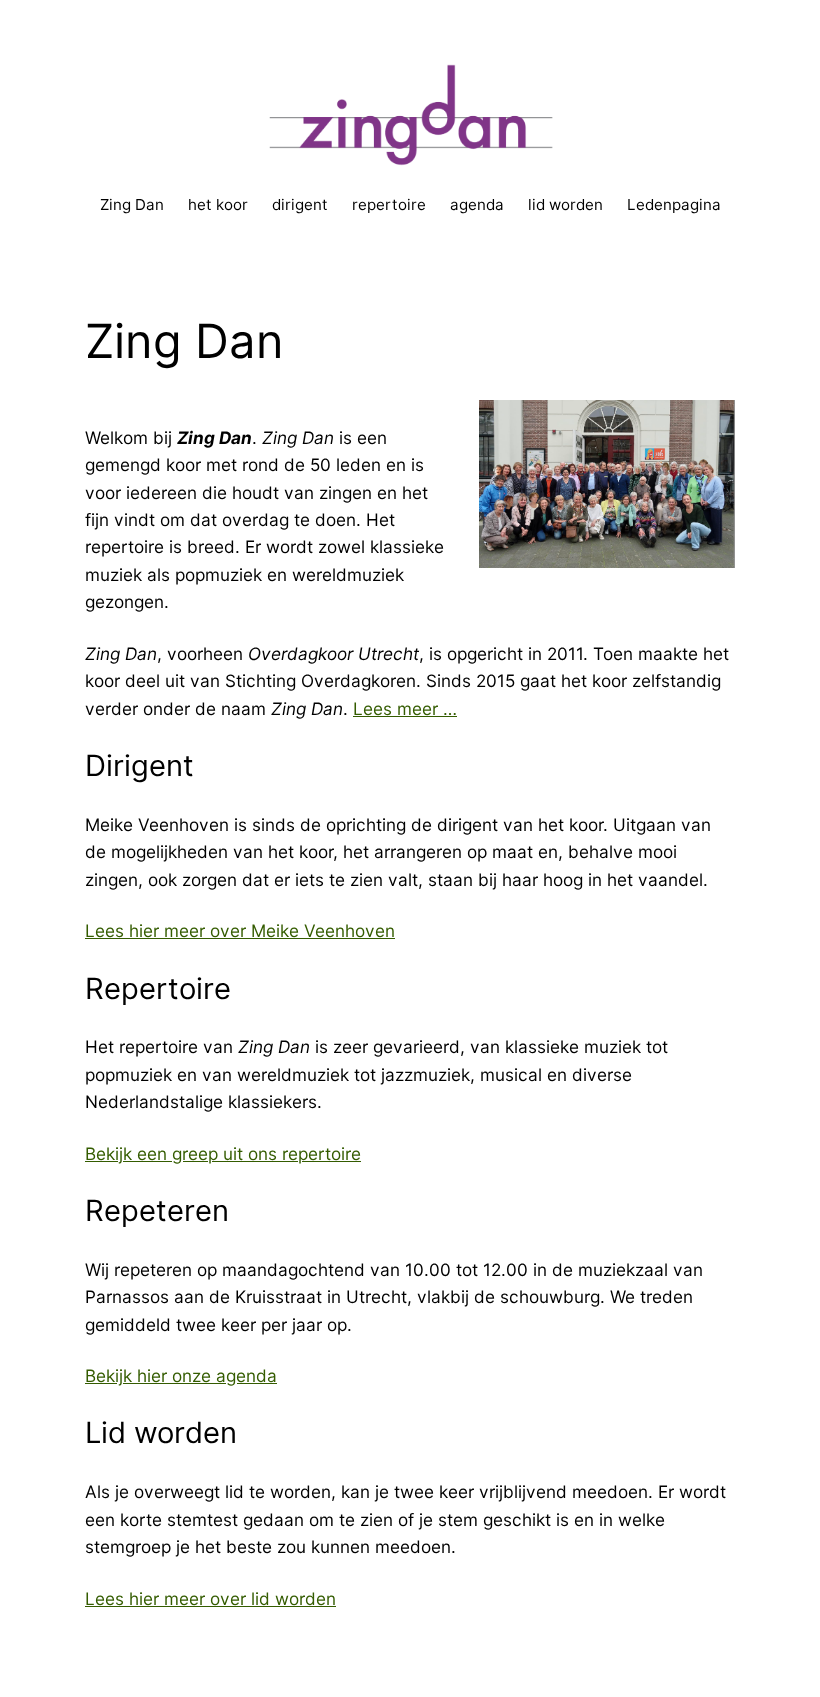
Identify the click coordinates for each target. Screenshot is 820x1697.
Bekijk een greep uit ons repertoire (223, 1153)
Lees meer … (405, 708)
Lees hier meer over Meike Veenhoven (240, 930)
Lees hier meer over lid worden (210, 1598)
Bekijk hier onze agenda (181, 1375)
